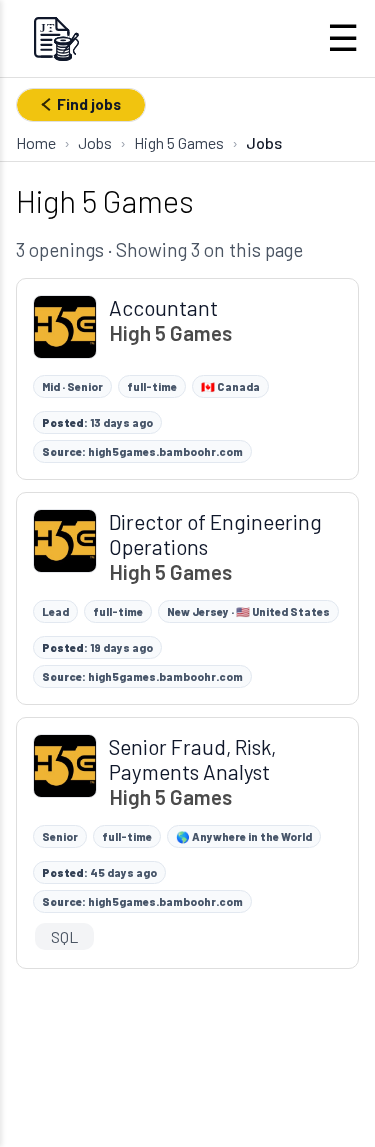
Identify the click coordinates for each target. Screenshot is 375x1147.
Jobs (95, 142)
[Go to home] (56, 38)
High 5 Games (179, 142)
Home (36, 142)
